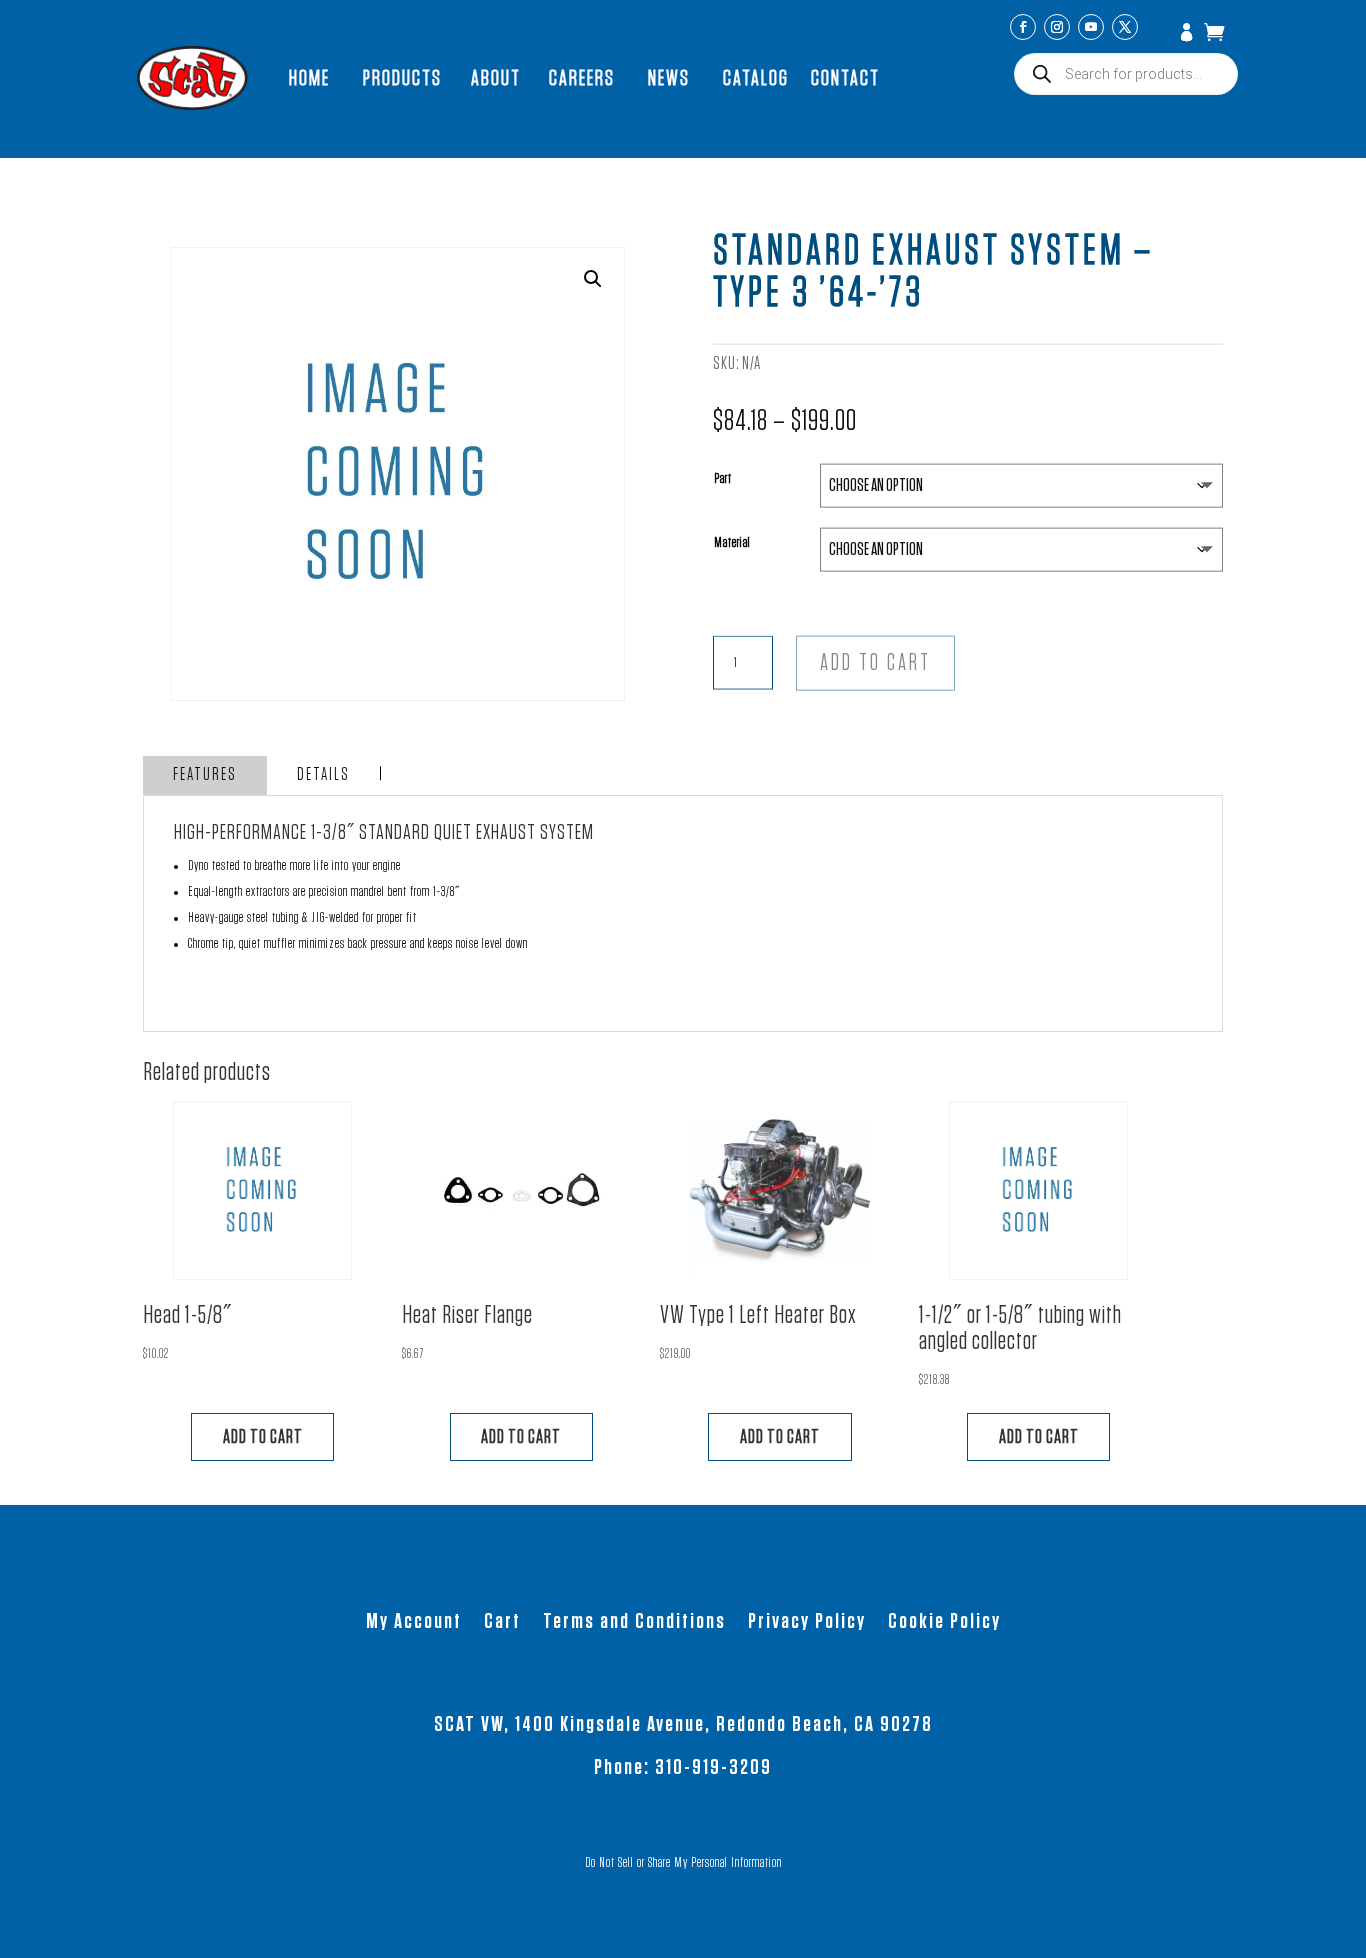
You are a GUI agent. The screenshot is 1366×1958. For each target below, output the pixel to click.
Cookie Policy (944, 1623)
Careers (582, 78)
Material (732, 543)
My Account (1189, 34)
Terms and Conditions (634, 1623)
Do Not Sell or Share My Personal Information (683, 1863)
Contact (845, 78)
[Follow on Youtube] (1091, 27)
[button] (593, 279)
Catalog (756, 78)
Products (402, 78)
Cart (502, 1623)
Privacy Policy (807, 1623)
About (496, 78)
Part (723, 479)
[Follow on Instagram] (1057, 27)
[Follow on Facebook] (1023, 27)
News (669, 78)
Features (205, 775)
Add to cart (875, 663)
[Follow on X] (1125, 27)
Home (309, 78)
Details (323, 775)
